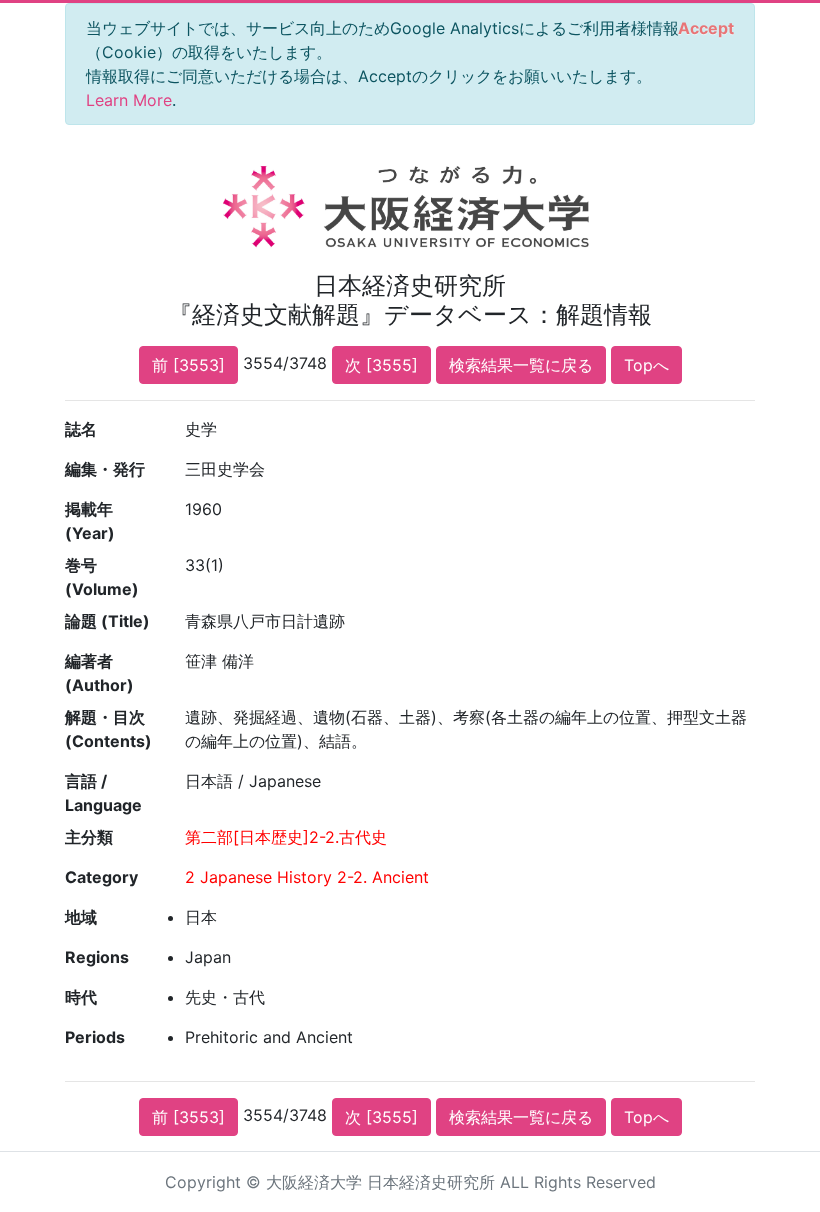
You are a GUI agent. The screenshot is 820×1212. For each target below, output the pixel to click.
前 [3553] (188, 365)
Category (101, 877)
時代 (81, 997)
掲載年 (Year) (90, 521)
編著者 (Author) (99, 673)
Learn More (129, 100)
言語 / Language (103, 793)
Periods (95, 1037)
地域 (81, 917)
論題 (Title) (107, 621)
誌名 (81, 429)
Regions (97, 957)
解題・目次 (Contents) (108, 729)
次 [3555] (381, 365)
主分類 (89, 837)
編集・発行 (105, 469)
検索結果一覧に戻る (521, 365)
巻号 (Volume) (102, 577)
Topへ (646, 365)
